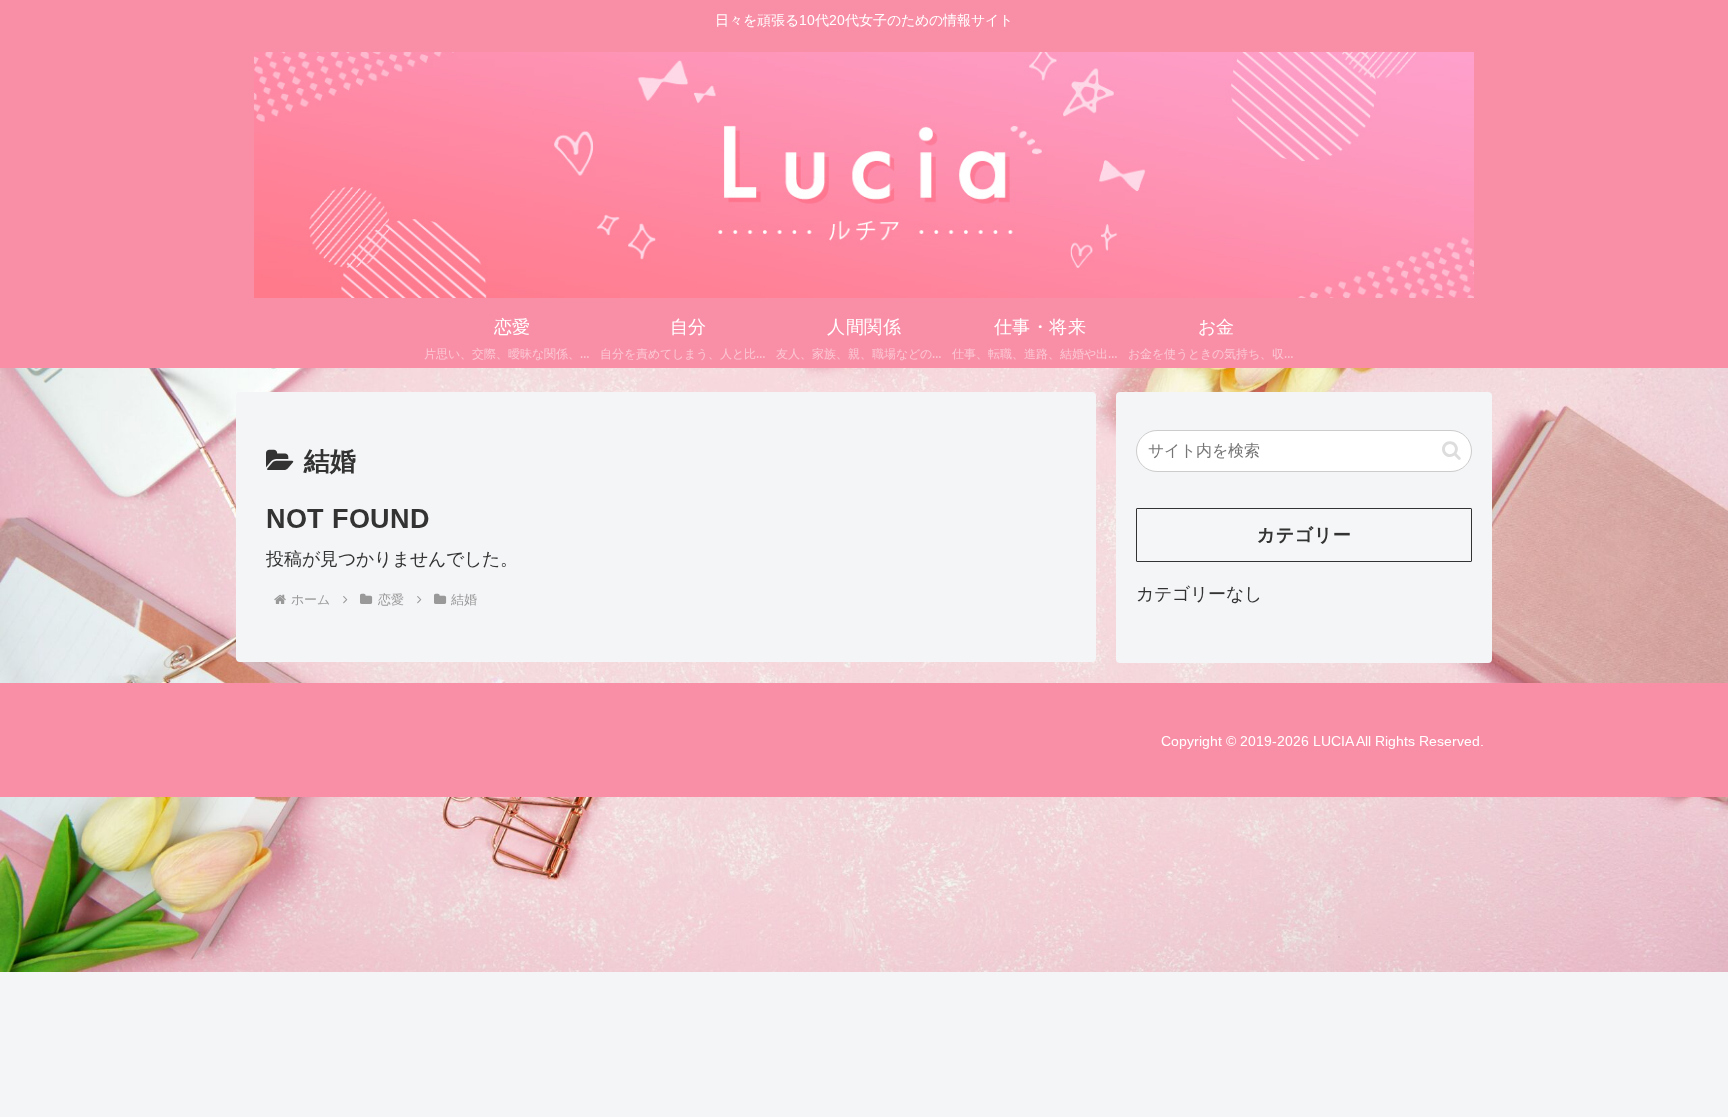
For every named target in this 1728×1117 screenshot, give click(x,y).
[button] (1451, 450)
